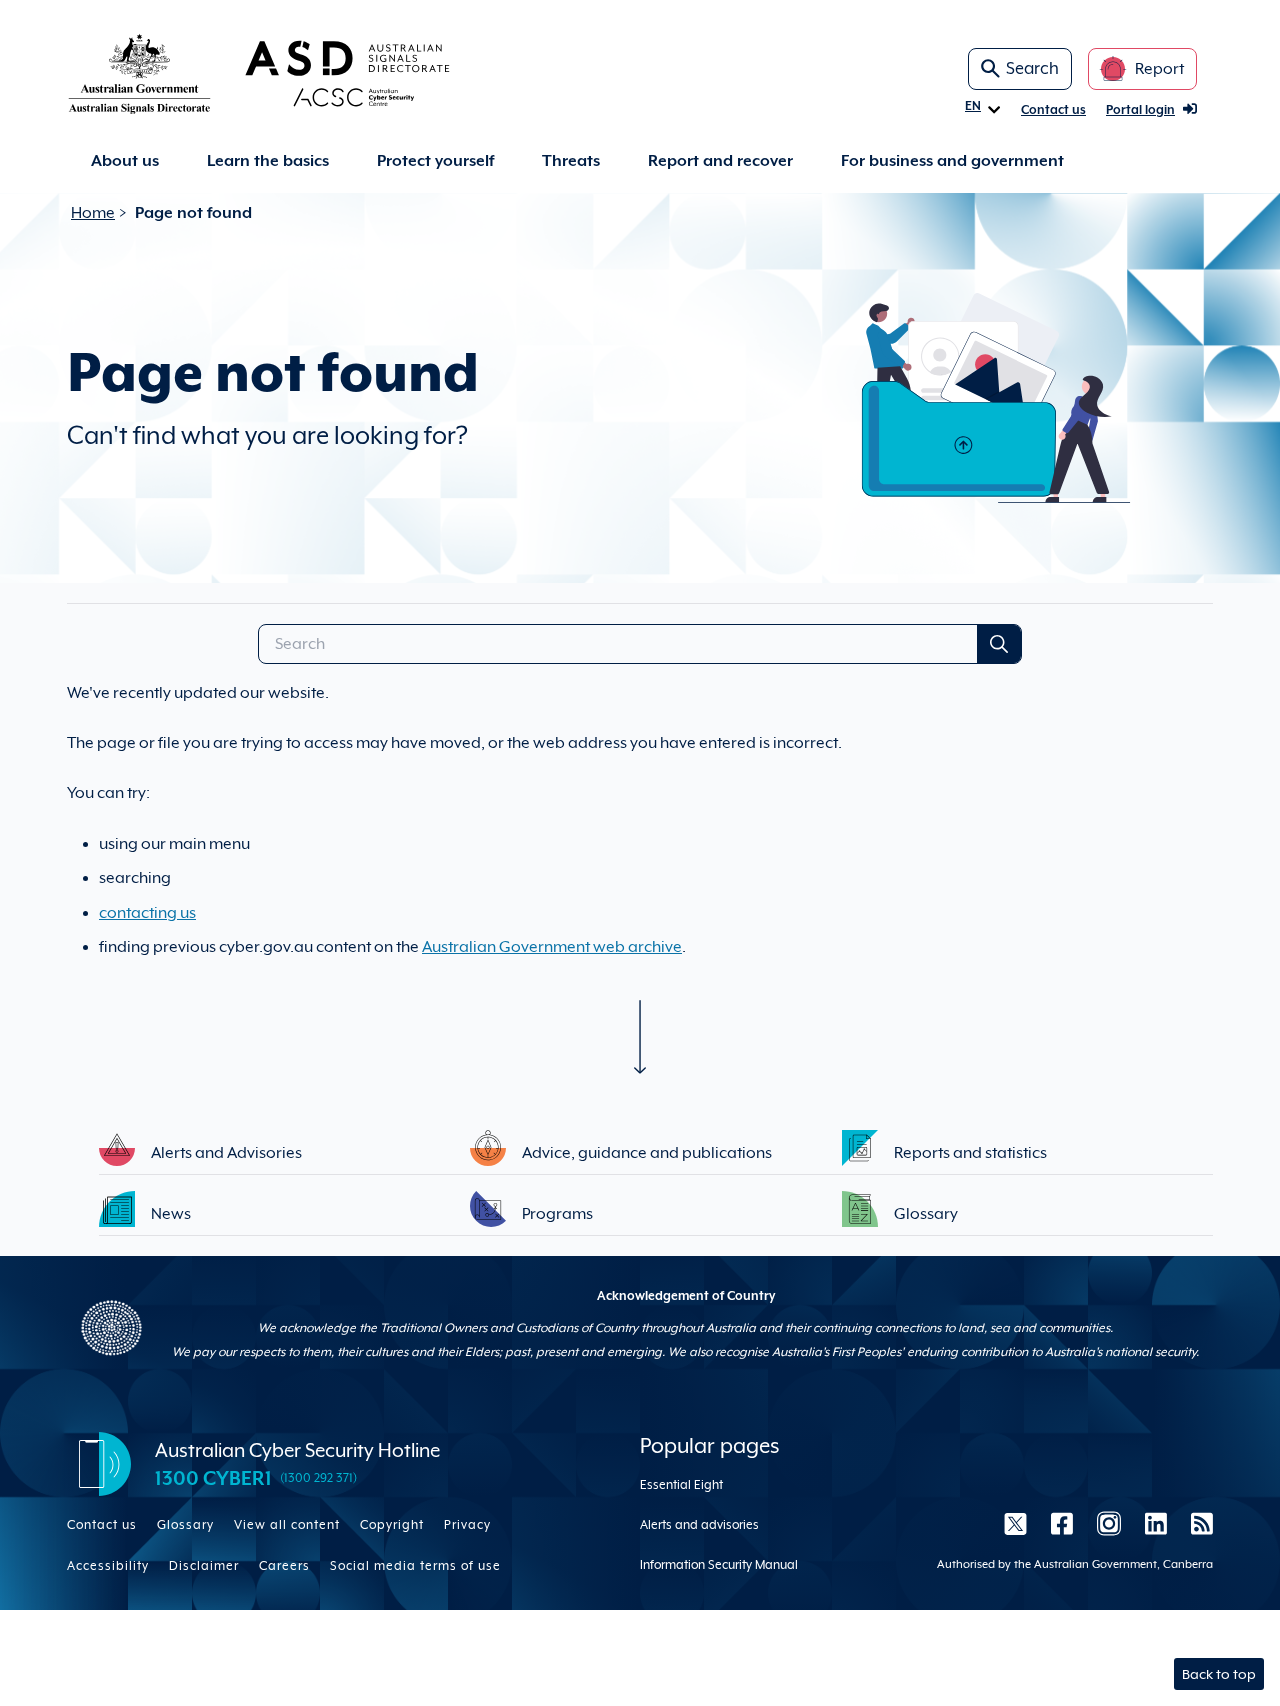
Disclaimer (204, 1566)
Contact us (1053, 110)
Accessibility (108, 1566)
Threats (571, 161)
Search (1032, 68)
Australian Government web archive (552, 947)
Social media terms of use (415, 1566)
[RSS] (1196, 1523)
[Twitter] (1015, 1523)
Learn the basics (268, 161)
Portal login (1140, 110)
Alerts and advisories (699, 1525)
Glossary (185, 1525)
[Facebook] (1062, 1523)
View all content (287, 1525)
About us (125, 161)
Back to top (1219, 1674)
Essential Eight (681, 1485)
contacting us (147, 913)
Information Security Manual (719, 1565)
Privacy (467, 1525)
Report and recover (720, 161)
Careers (284, 1566)
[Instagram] (1109, 1523)
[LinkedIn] (1156, 1523)
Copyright (392, 1525)
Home (93, 213)
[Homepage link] (291, 73)
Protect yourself (435, 161)
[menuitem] (125, 161)
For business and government (952, 161)
